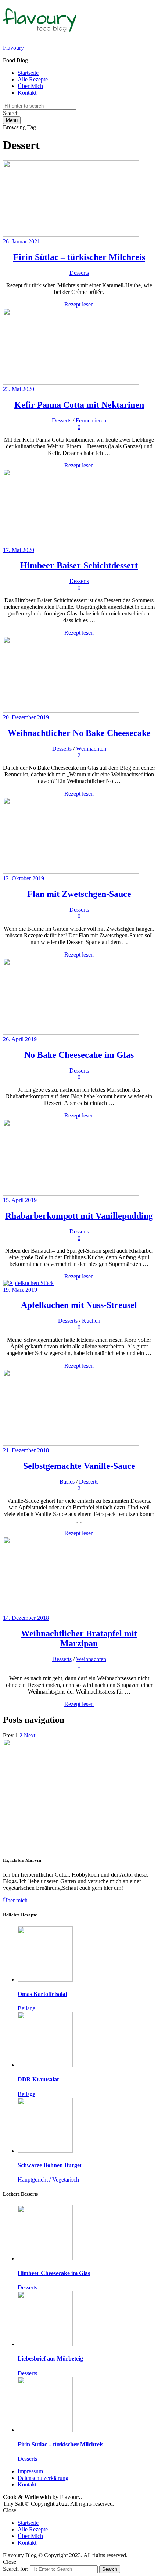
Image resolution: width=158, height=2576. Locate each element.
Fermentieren (91, 420)
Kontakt (27, 93)
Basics (67, 1482)
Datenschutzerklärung (43, 2478)
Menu (12, 120)
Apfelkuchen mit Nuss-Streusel (79, 1305)
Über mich (15, 1900)
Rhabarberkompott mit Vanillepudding (79, 1216)
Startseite (28, 73)
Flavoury (13, 48)
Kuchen (91, 1321)
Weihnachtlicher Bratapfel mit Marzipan (79, 1638)
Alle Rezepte (33, 79)
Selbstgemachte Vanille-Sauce (79, 1466)
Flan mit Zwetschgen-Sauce (79, 894)
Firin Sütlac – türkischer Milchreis (79, 257)
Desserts (79, 273)
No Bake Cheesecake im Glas (79, 1055)
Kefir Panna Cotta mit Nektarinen (79, 405)
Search (110, 2569)
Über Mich (30, 86)
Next (30, 1735)
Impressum (30, 2471)
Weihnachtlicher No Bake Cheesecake (79, 733)
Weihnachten (91, 749)
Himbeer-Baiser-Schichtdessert (79, 565)
